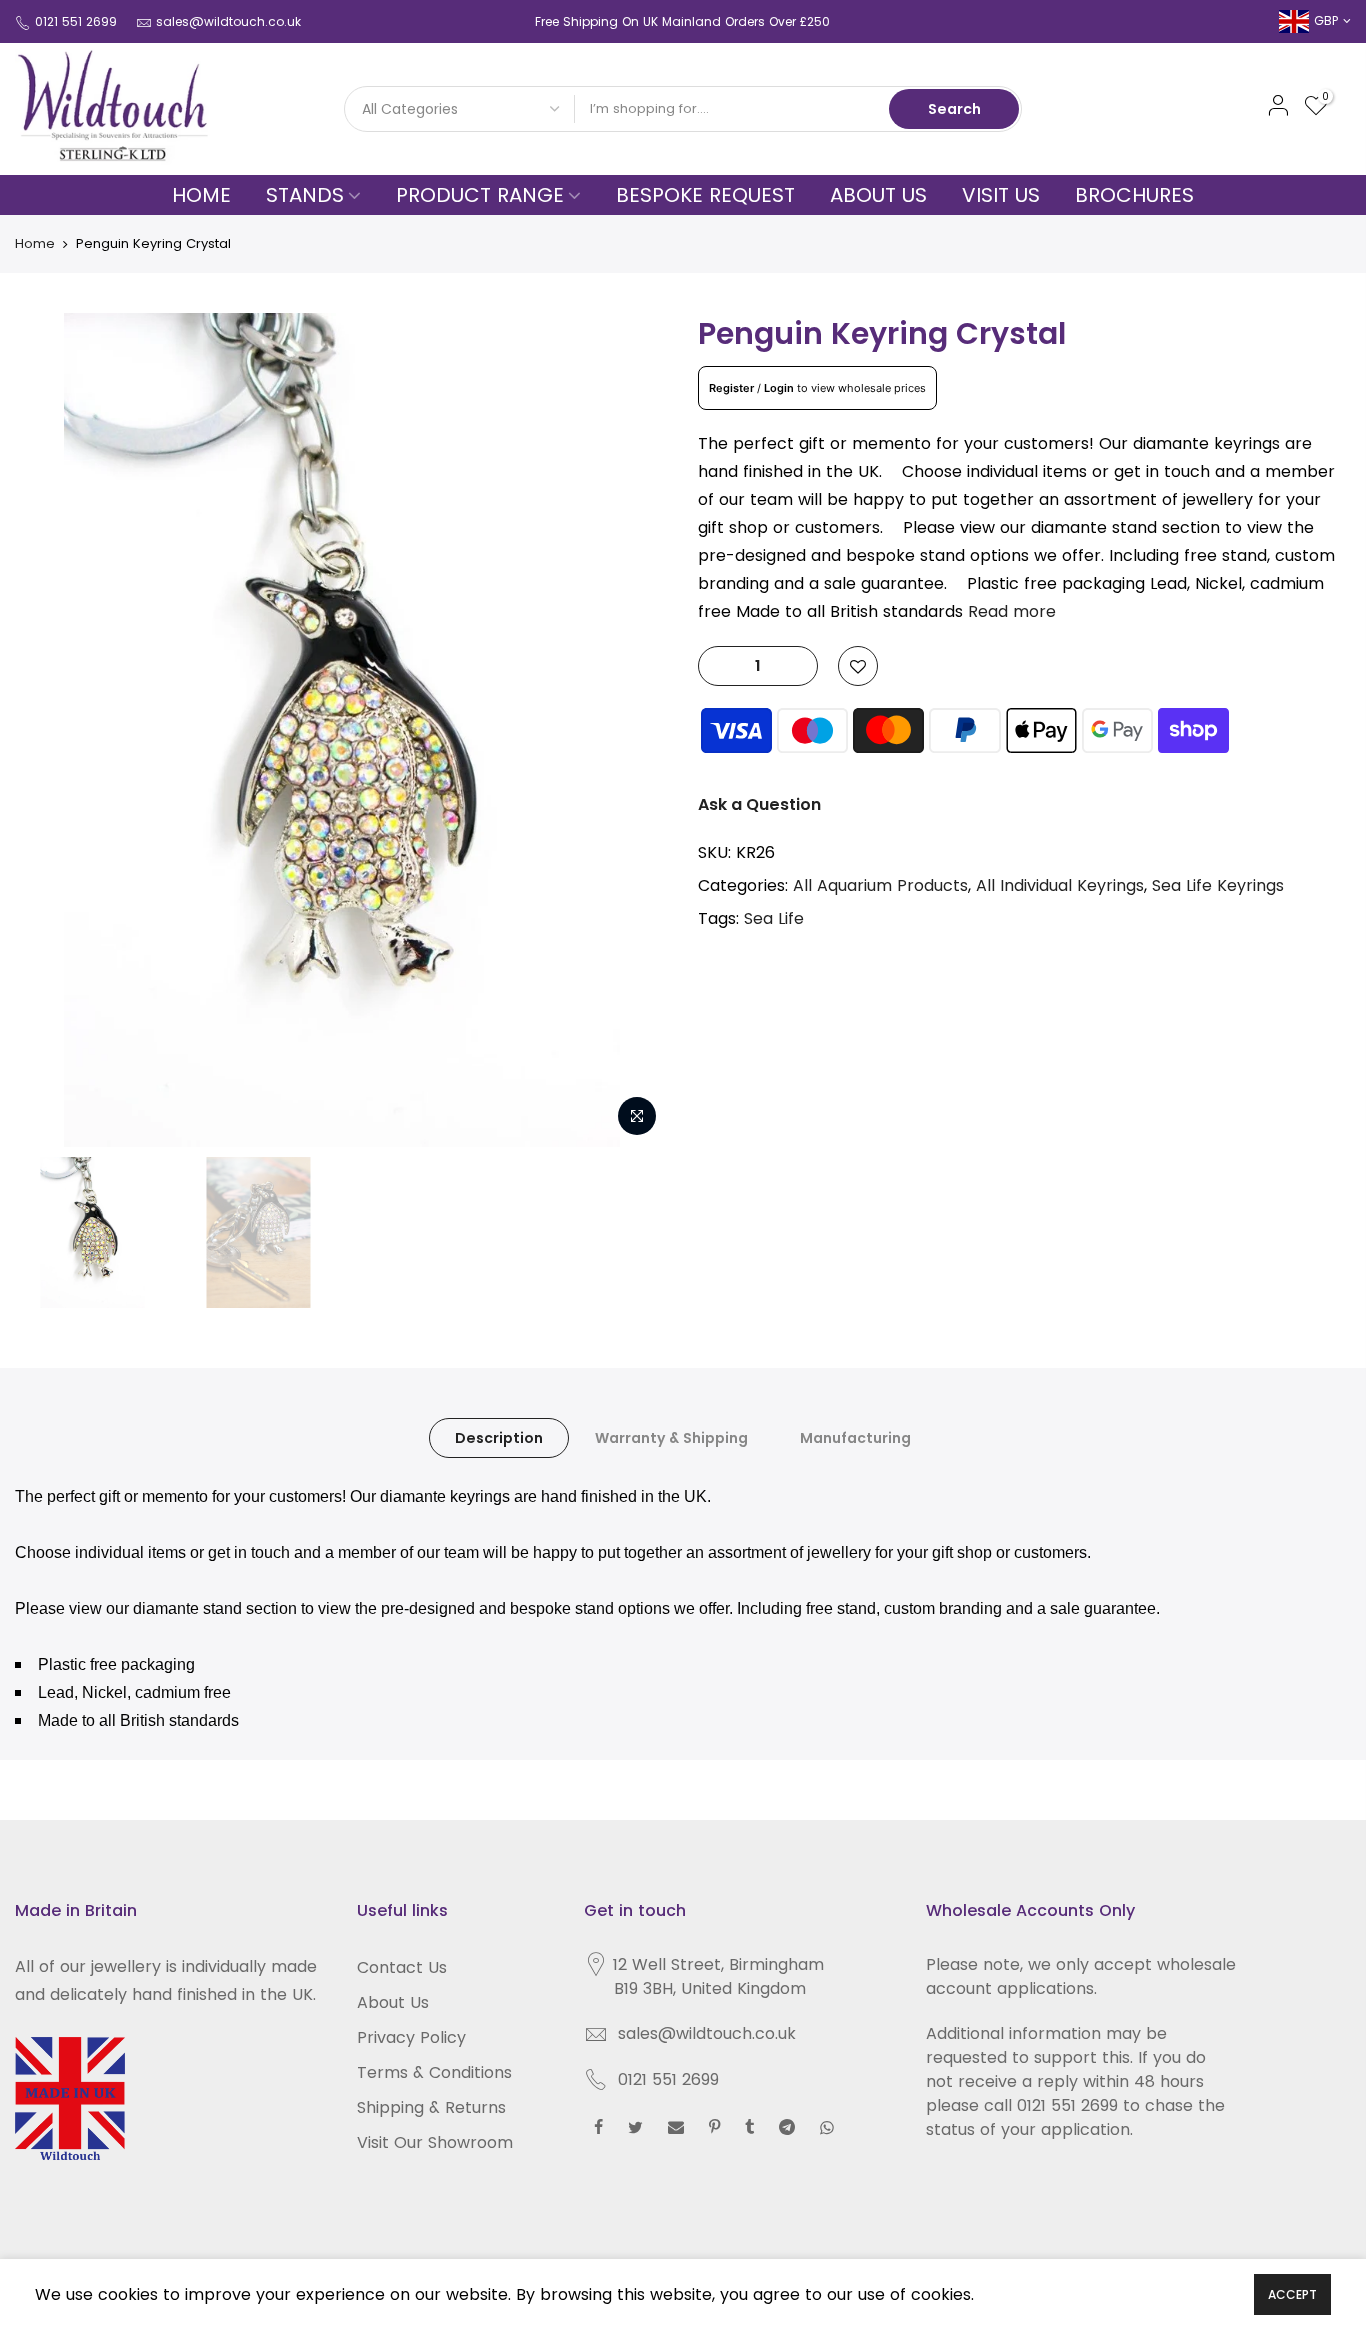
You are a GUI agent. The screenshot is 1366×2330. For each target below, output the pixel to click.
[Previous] (50, 730)
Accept (1292, 2294)
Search (954, 109)
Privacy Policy (411, 2037)
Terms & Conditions (434, 2072)
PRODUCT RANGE (480, 195)
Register (731, 388)
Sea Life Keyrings (1218, 885)
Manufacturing (855, 1438)
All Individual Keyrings (1060, 885)
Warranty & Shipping (671, 1438)
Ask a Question (759, 804)
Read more (1012, 611)
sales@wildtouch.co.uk (228, 21)
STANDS (305, 195)
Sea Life (774, 918)
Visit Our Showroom (435, 2142)
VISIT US (1001, 195)
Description (499, 1438)
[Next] (633, 730)
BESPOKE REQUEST (705, 195)
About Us (393, 2002)
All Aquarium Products (880, 885)
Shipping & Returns (431, 2107)
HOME (201, 195)
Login (779, 388)
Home (35, 243)
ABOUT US (878, 195)
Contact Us (402, 1967)
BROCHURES (1134, 195)
